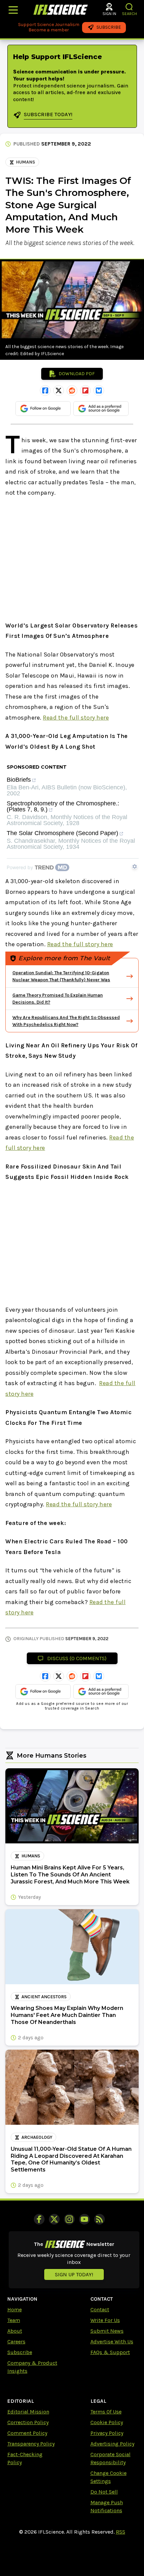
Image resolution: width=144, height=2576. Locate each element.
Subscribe (20, 2352)
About (15, 2331)
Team (14, 2320)
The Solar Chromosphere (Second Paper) (62, 833)
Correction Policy (28, 2422)
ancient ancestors (44, 1997)
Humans (26, 162)
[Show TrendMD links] (135, 866)
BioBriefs (19, 780)
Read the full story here (76, 718)
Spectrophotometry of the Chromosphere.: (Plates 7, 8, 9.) (63, 807)
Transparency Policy (31, 2444)
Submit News (107, 2331)
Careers (16, 2342)
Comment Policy (27, 2433)
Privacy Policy (107, 2433)
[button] (129, 7)
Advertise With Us (112, 2342)
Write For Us (105, 2320)
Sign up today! (74, 2274)
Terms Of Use (106, 2412)
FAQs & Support (110, 2352)
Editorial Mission (28, 2412)
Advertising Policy (112, 2444)
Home (15, 2309)
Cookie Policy (107, 2422)
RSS (121, 2532)
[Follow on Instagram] (69, 2219)
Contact (100, 2309)
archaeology (37, 2137)
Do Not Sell (104, 2492)
